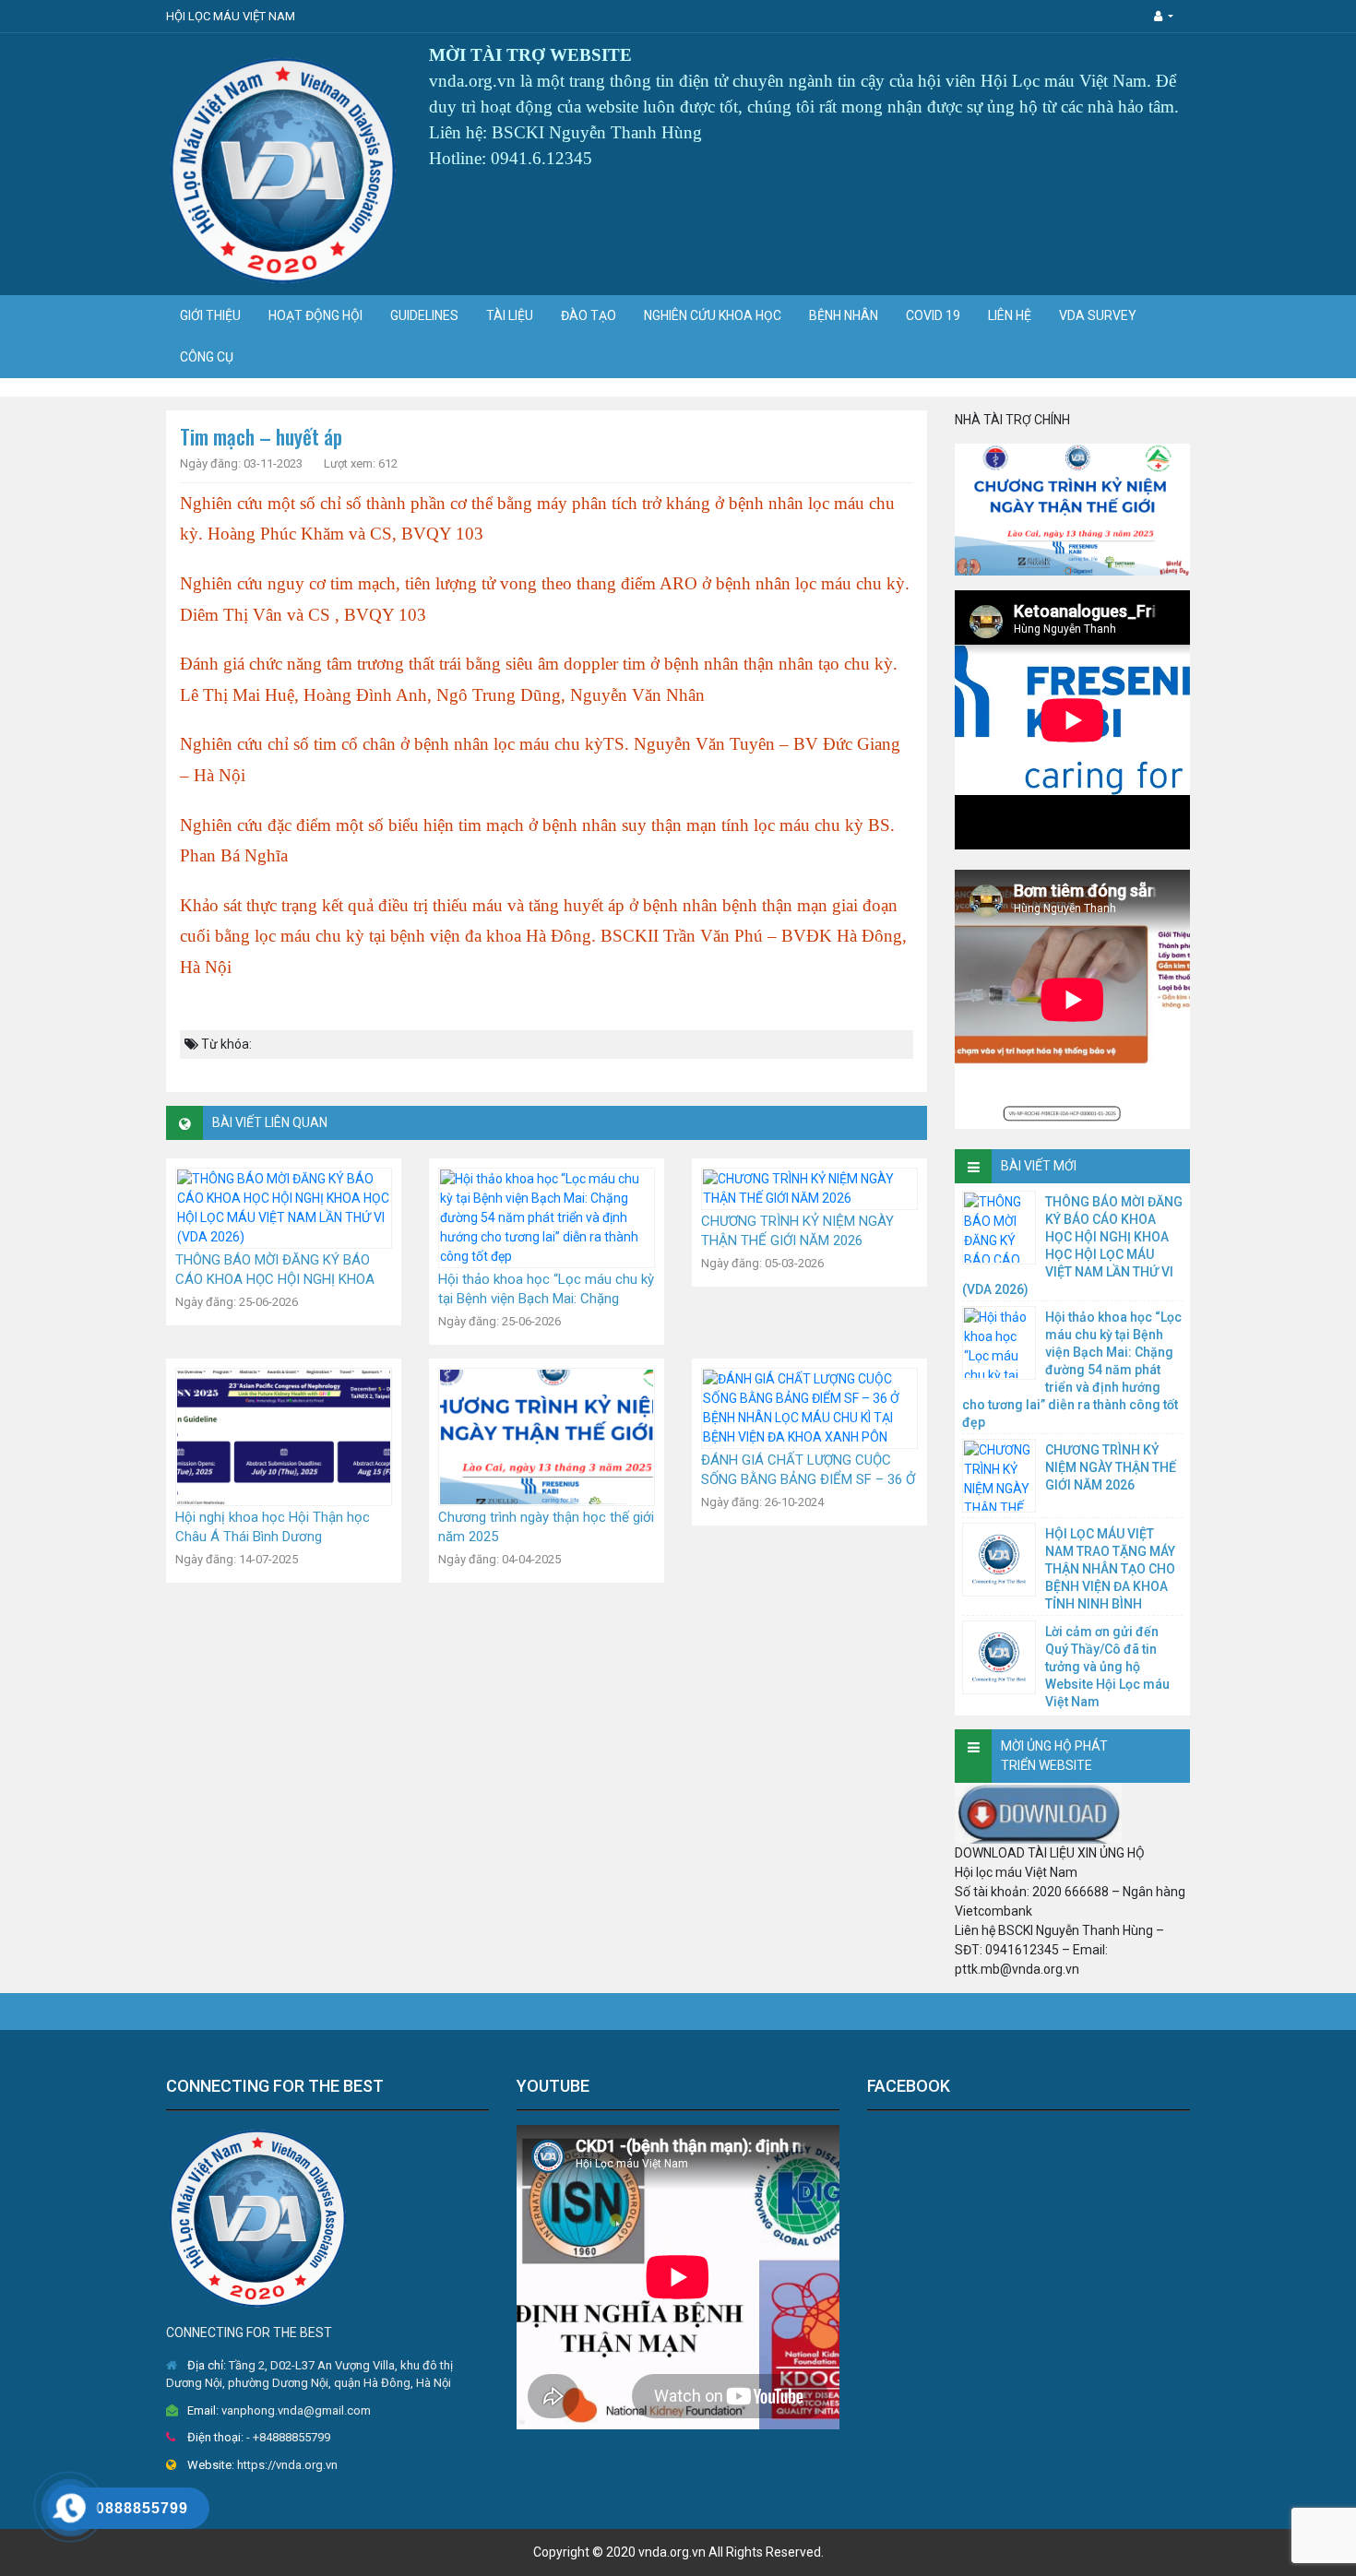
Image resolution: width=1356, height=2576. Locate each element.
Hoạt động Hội (315, 315)
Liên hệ (1010, 315)
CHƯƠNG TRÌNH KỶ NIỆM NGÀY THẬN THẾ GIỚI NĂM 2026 (1111, 1467)
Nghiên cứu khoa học (713, 315)
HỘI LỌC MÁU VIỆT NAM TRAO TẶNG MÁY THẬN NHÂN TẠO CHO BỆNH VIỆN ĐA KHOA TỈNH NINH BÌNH (1110, 1569)
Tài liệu (510, 315)
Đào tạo (589, 315)
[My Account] (1164, 16)
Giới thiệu (210, 315)
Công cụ (207, 357)
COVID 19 (933, 315)
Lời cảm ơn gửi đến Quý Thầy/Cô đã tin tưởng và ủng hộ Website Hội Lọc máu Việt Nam (1107, 1667)
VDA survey (1098, 315)
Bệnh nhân (844, 315)
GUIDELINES (424, 315)
